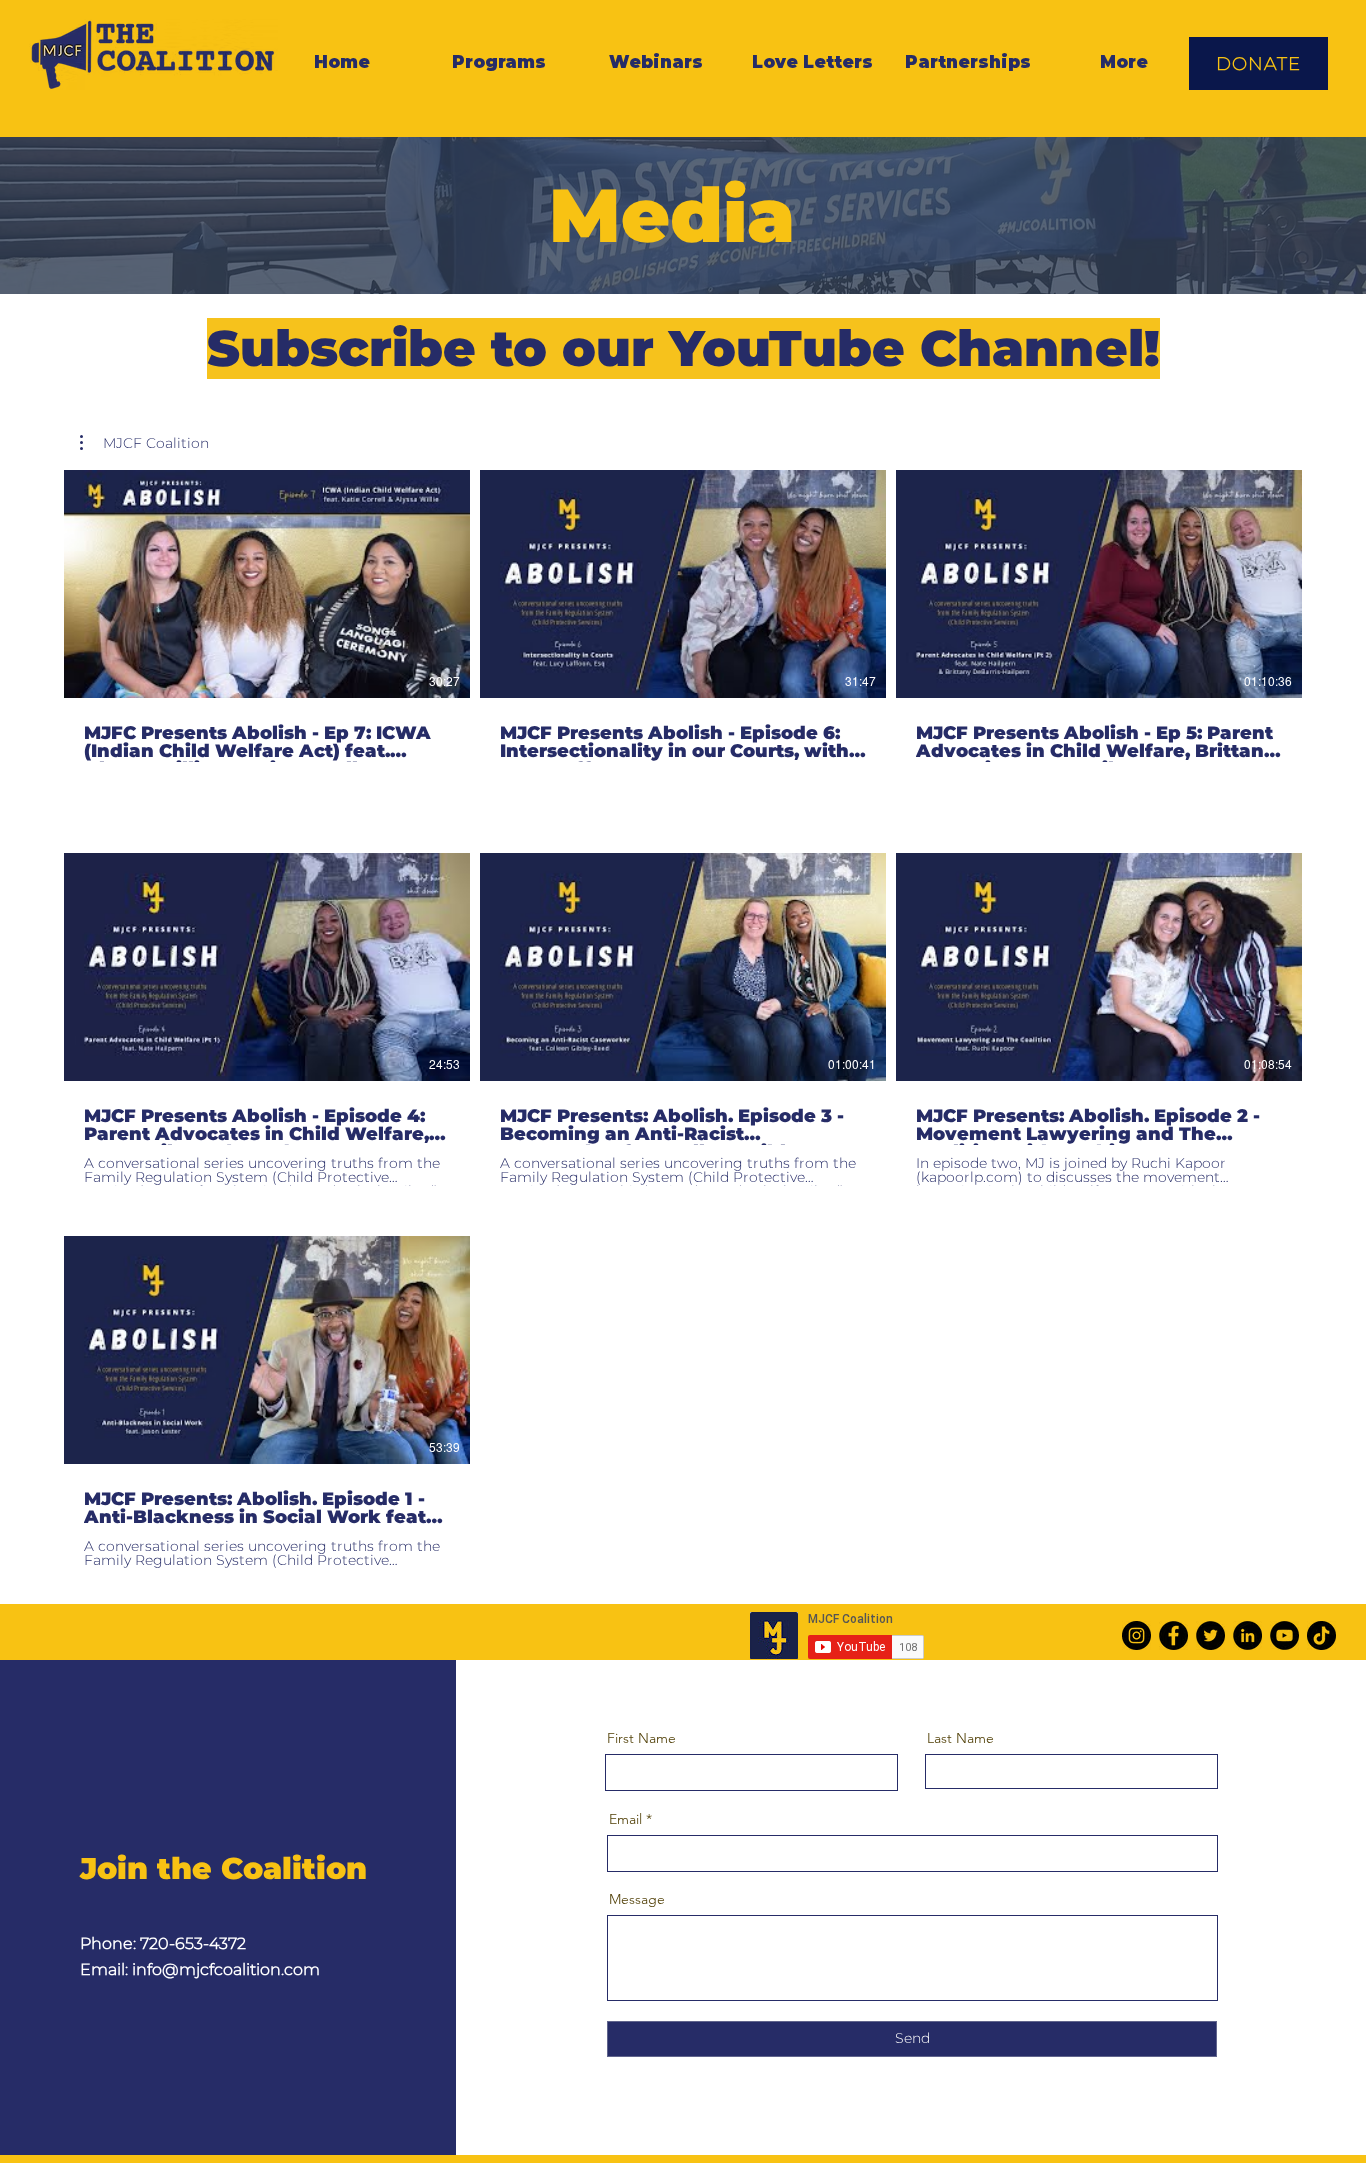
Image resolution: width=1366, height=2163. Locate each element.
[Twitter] (1210, 1635)
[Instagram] (1136, 1635)
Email (625, 1819)
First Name (641, 1738)
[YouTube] (1284, 1635)
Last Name (960, 1738)
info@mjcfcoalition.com (226, 1969)
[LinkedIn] (1247, 1635)
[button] (144, 443)
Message (637, 1899)
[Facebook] (1173, 1635)
